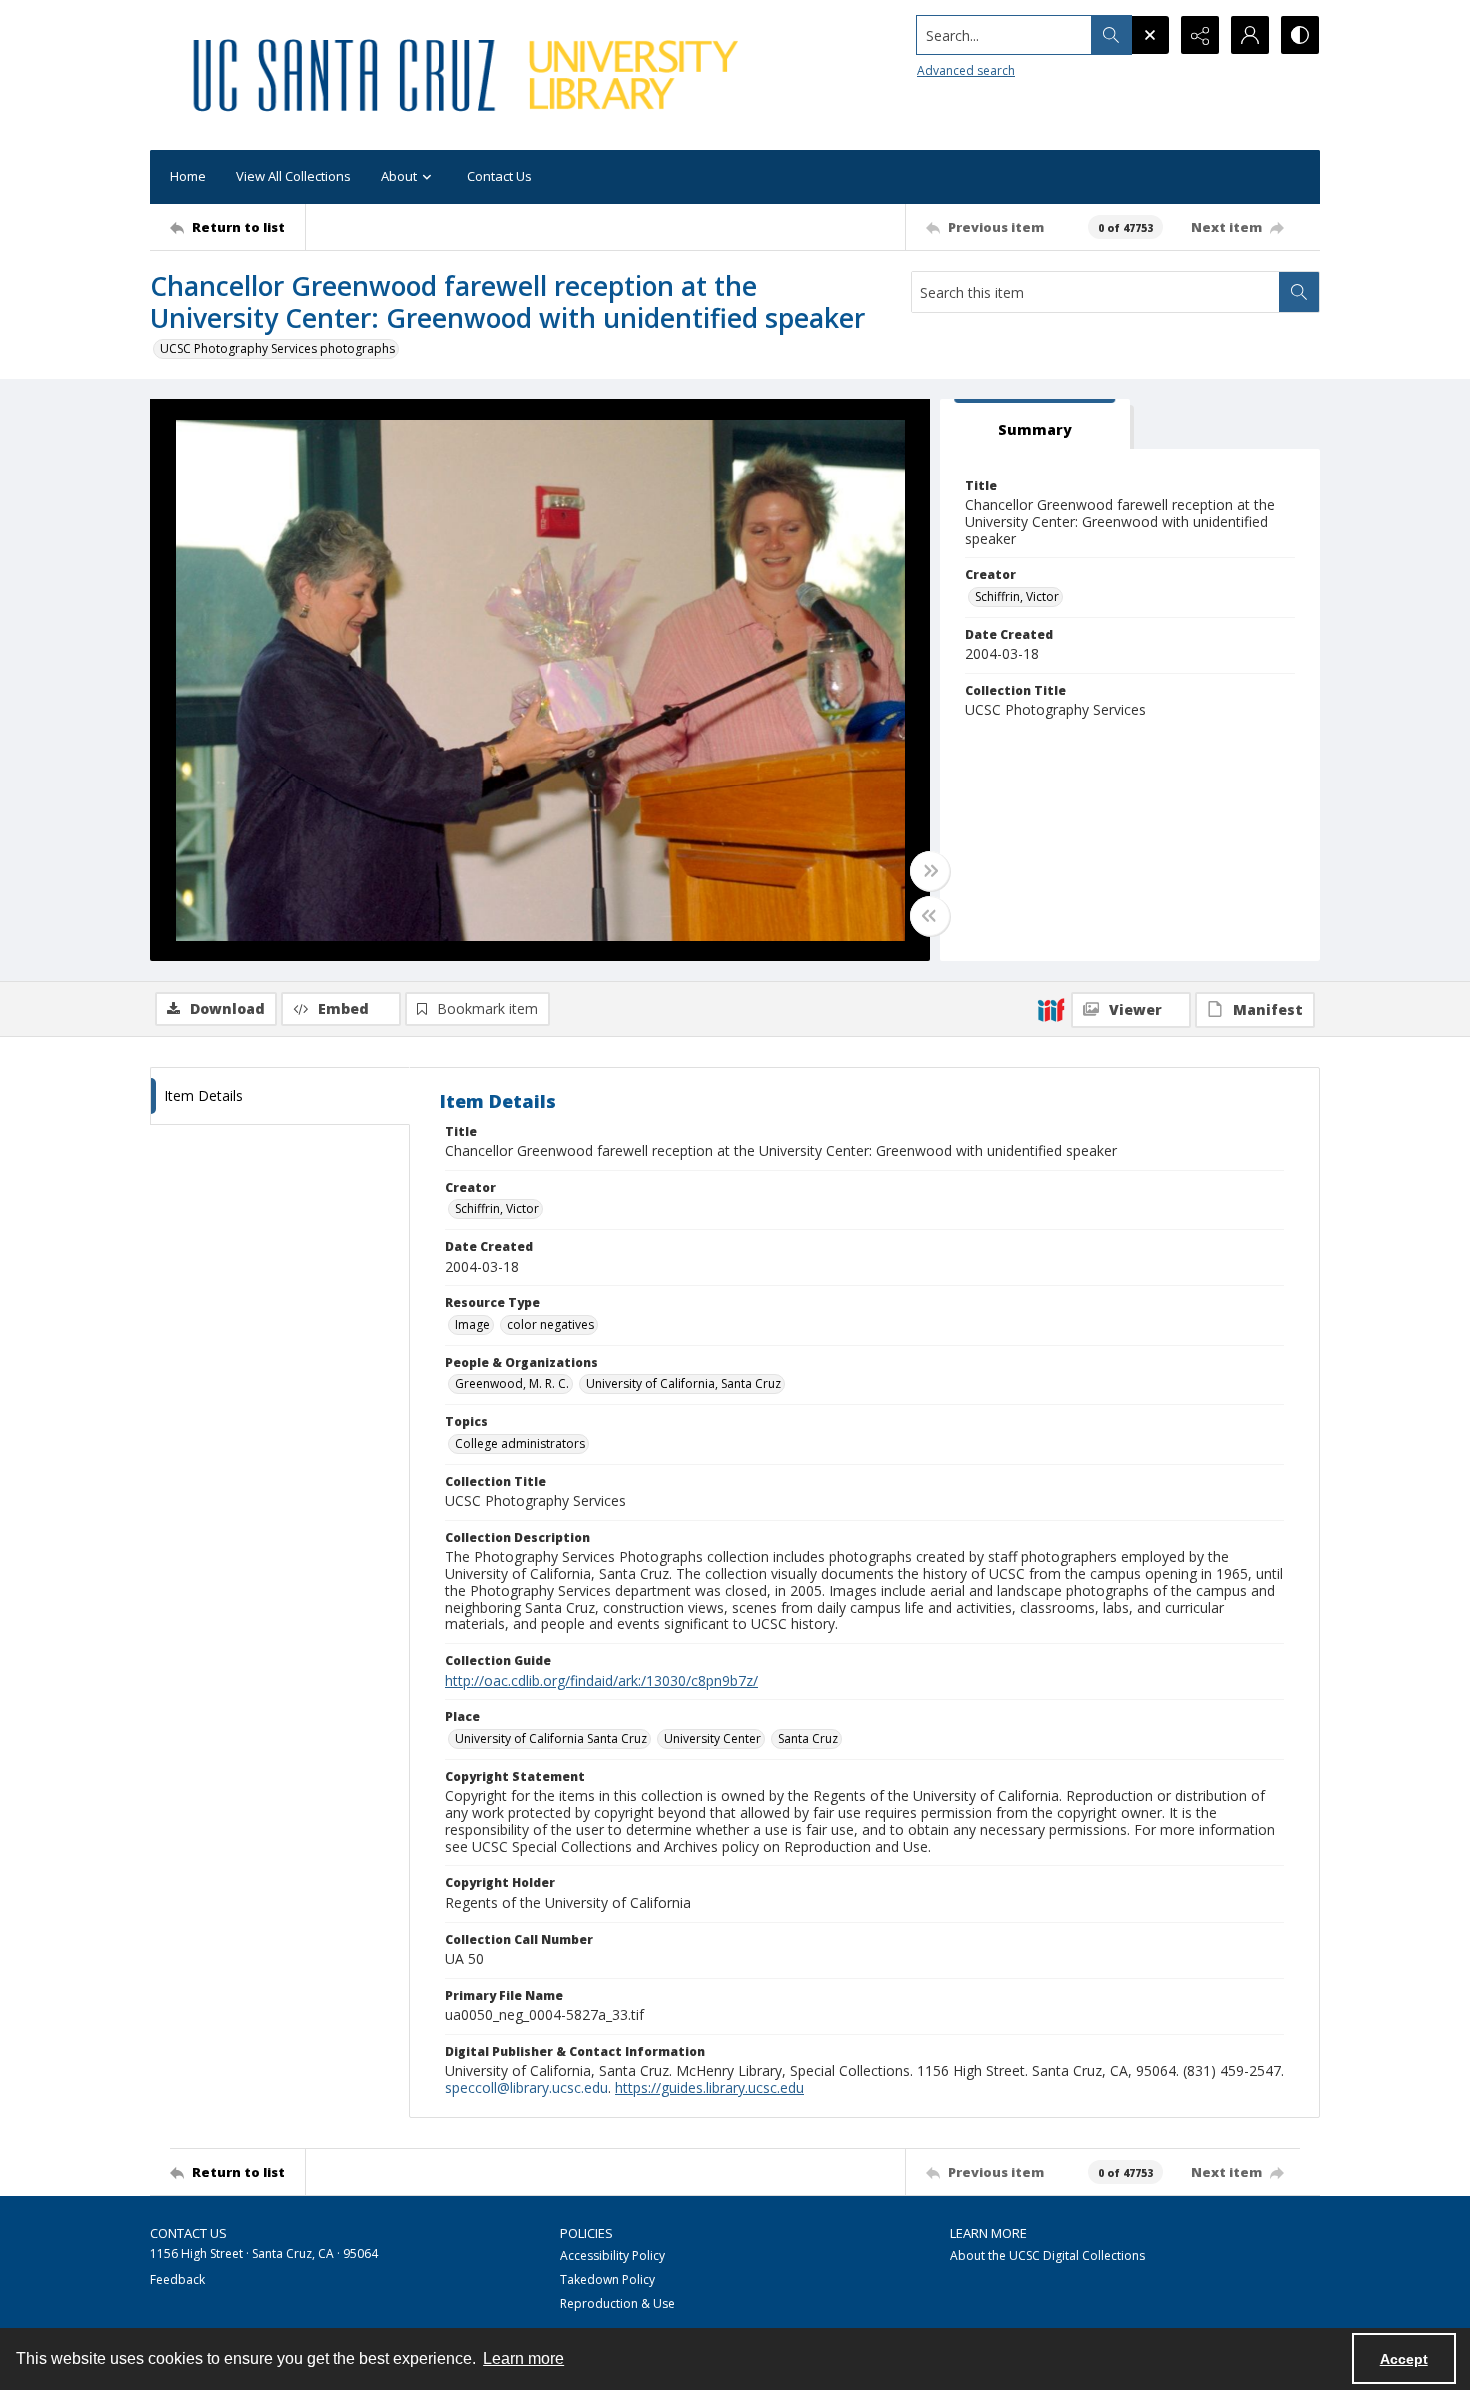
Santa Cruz (808, 1738)
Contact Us (499, 176)
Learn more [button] (523, 2358)
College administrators (520, 1443)
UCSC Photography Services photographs (277, 348)
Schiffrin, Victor (1017, 596)
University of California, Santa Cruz (683, 1383)
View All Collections (293, 176)
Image (472, 1324)
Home (188, 176)
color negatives (550, 1324)
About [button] (399, 176)
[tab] (1035, 424)
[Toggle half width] (930, 916)
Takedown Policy (607, 2279)
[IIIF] (1051, 1009)
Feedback (177, 2279)
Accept (1404, 2359)
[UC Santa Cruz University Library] (469, 75)
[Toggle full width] (930, 871)
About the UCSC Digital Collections (1047, 2255)
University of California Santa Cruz (551, 1738)
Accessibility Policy (612, 2255)
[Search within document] (1299, 292)
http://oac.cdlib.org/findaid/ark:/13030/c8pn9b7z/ (601, 1680)
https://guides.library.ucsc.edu (709, 2087)
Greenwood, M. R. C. (512, 1383)
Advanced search (966, 70)
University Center (712, 1738)
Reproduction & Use (617, 2303)
